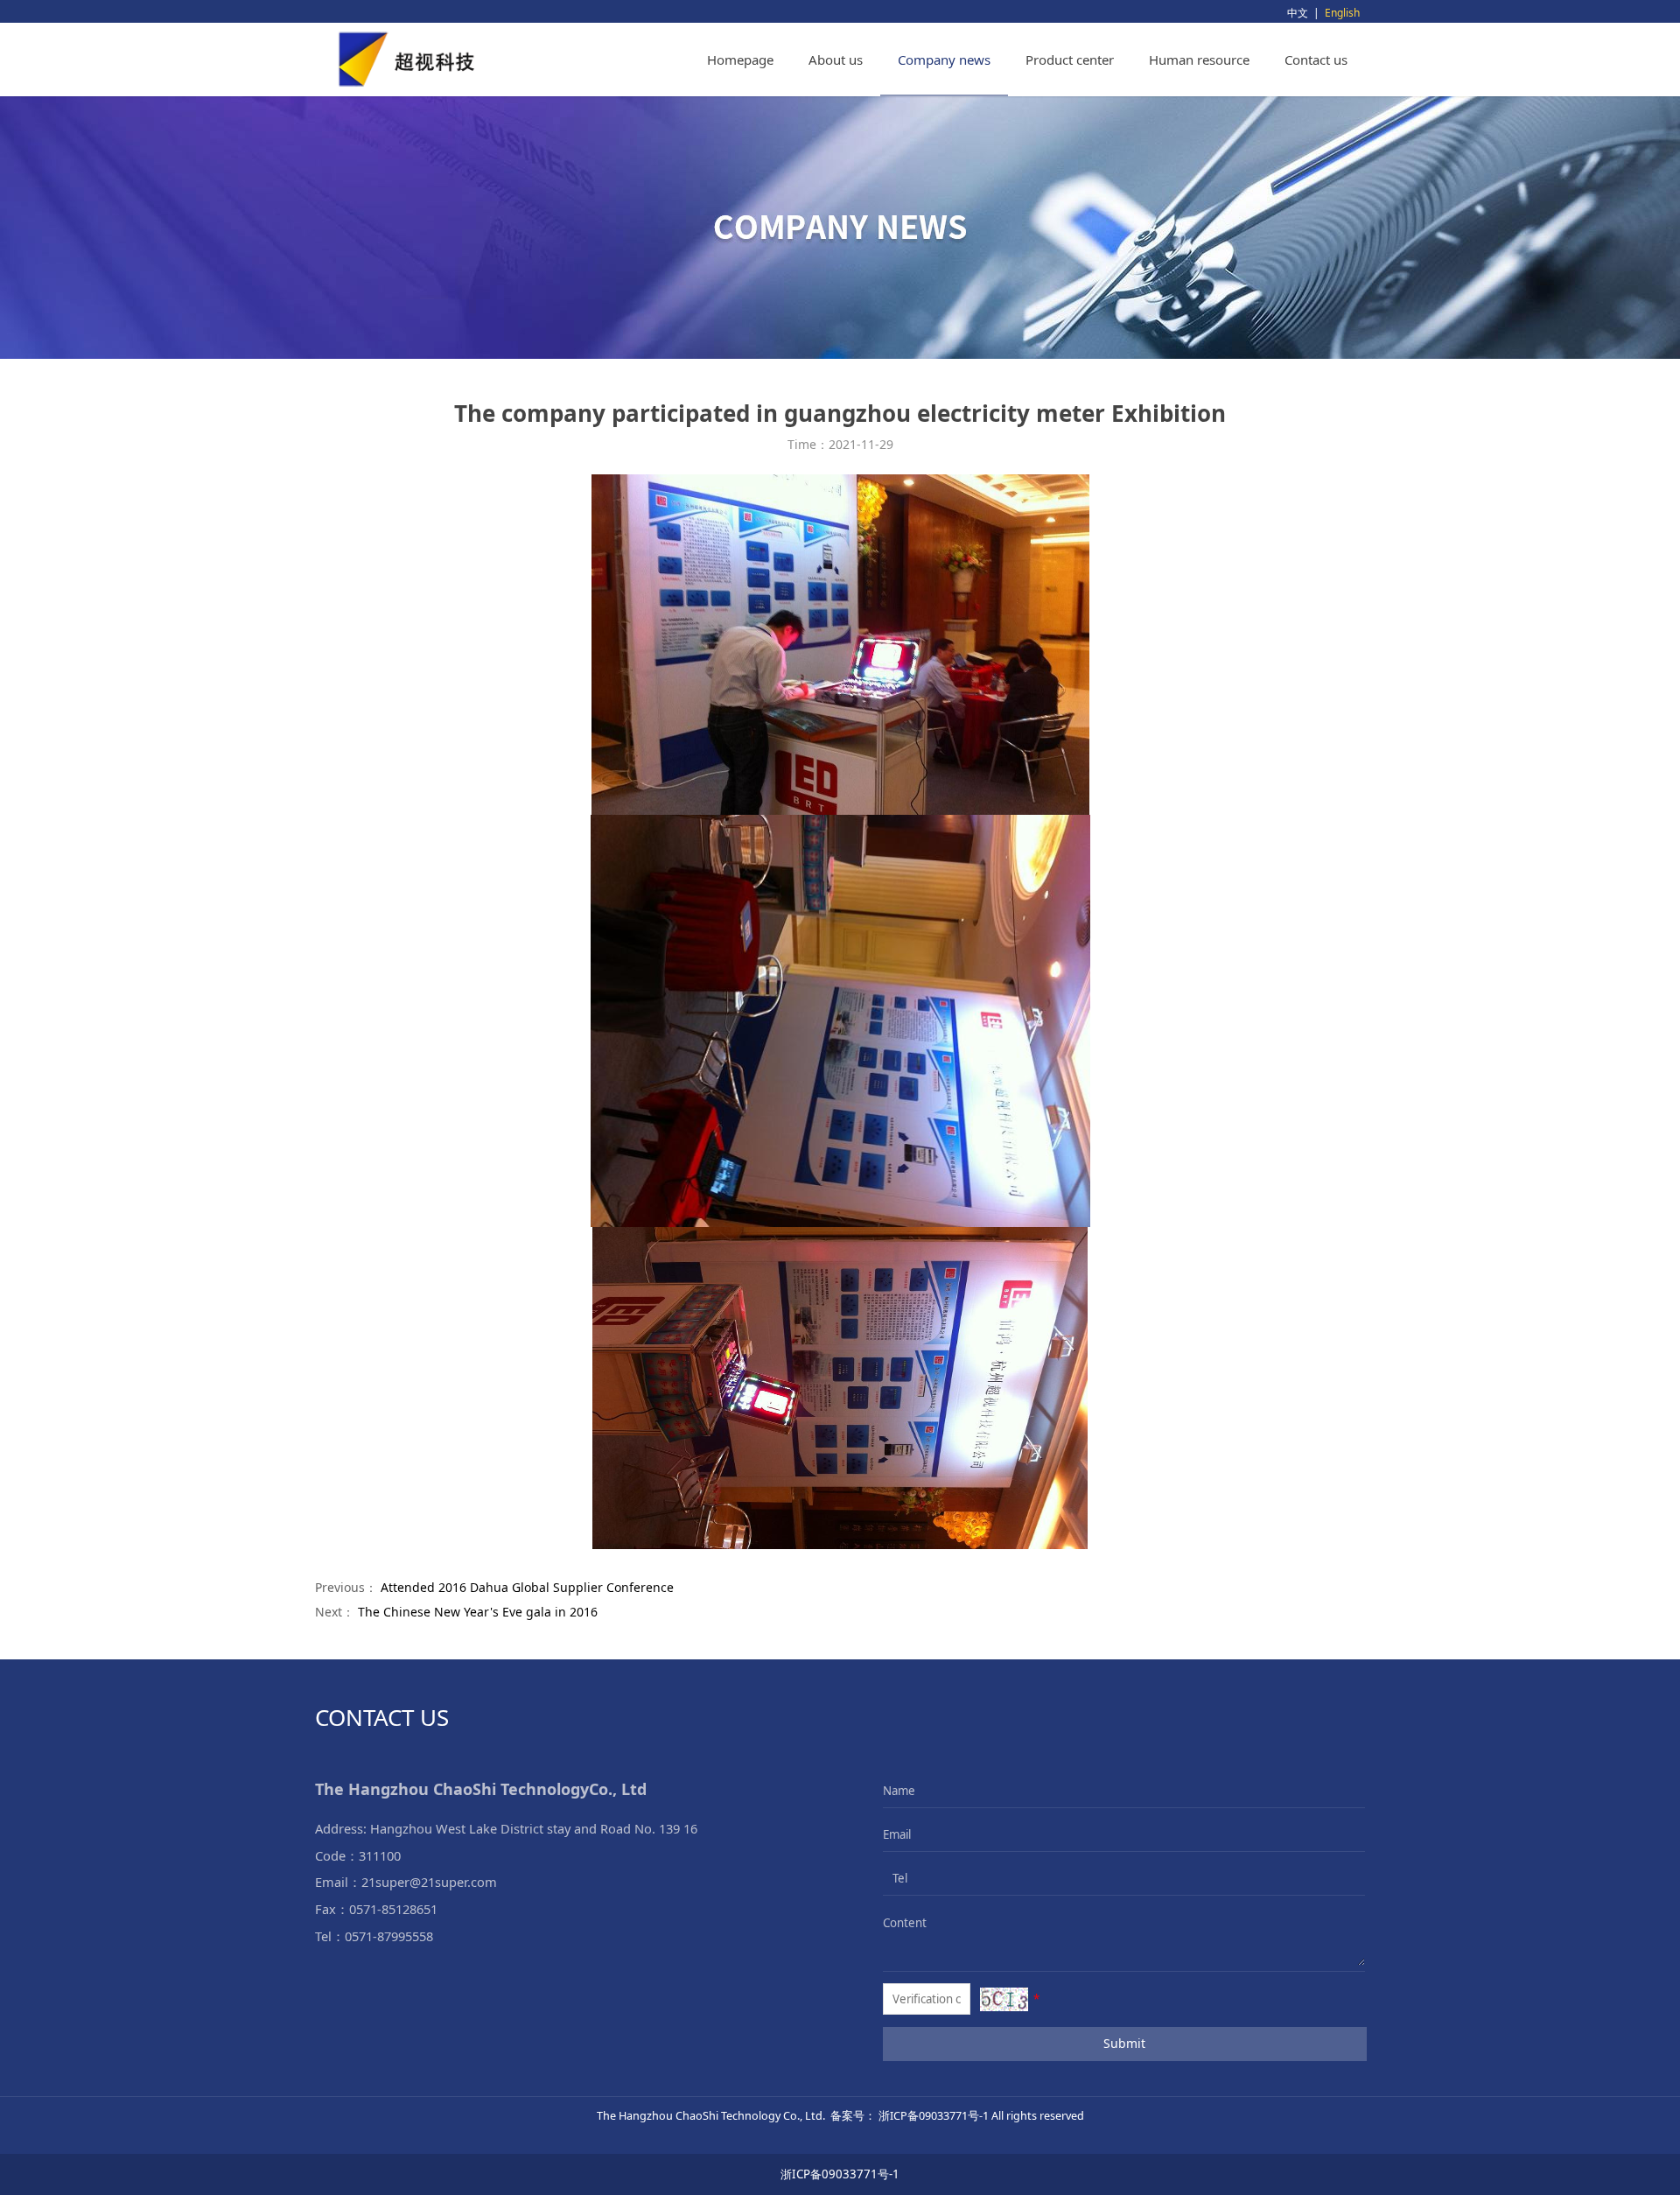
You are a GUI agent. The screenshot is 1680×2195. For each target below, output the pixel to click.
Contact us (1316, 60)
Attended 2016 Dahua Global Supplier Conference (527, 1587)
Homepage (740, 60)
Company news (944, 60)
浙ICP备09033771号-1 (840, 2174)
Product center (1070, 60)
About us (836, 60)
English (1342, 13)
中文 (1298, 13)
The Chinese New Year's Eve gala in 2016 (478, 1612)
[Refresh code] (1004, 1999)
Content (895, 1923)
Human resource (1199, 60)
